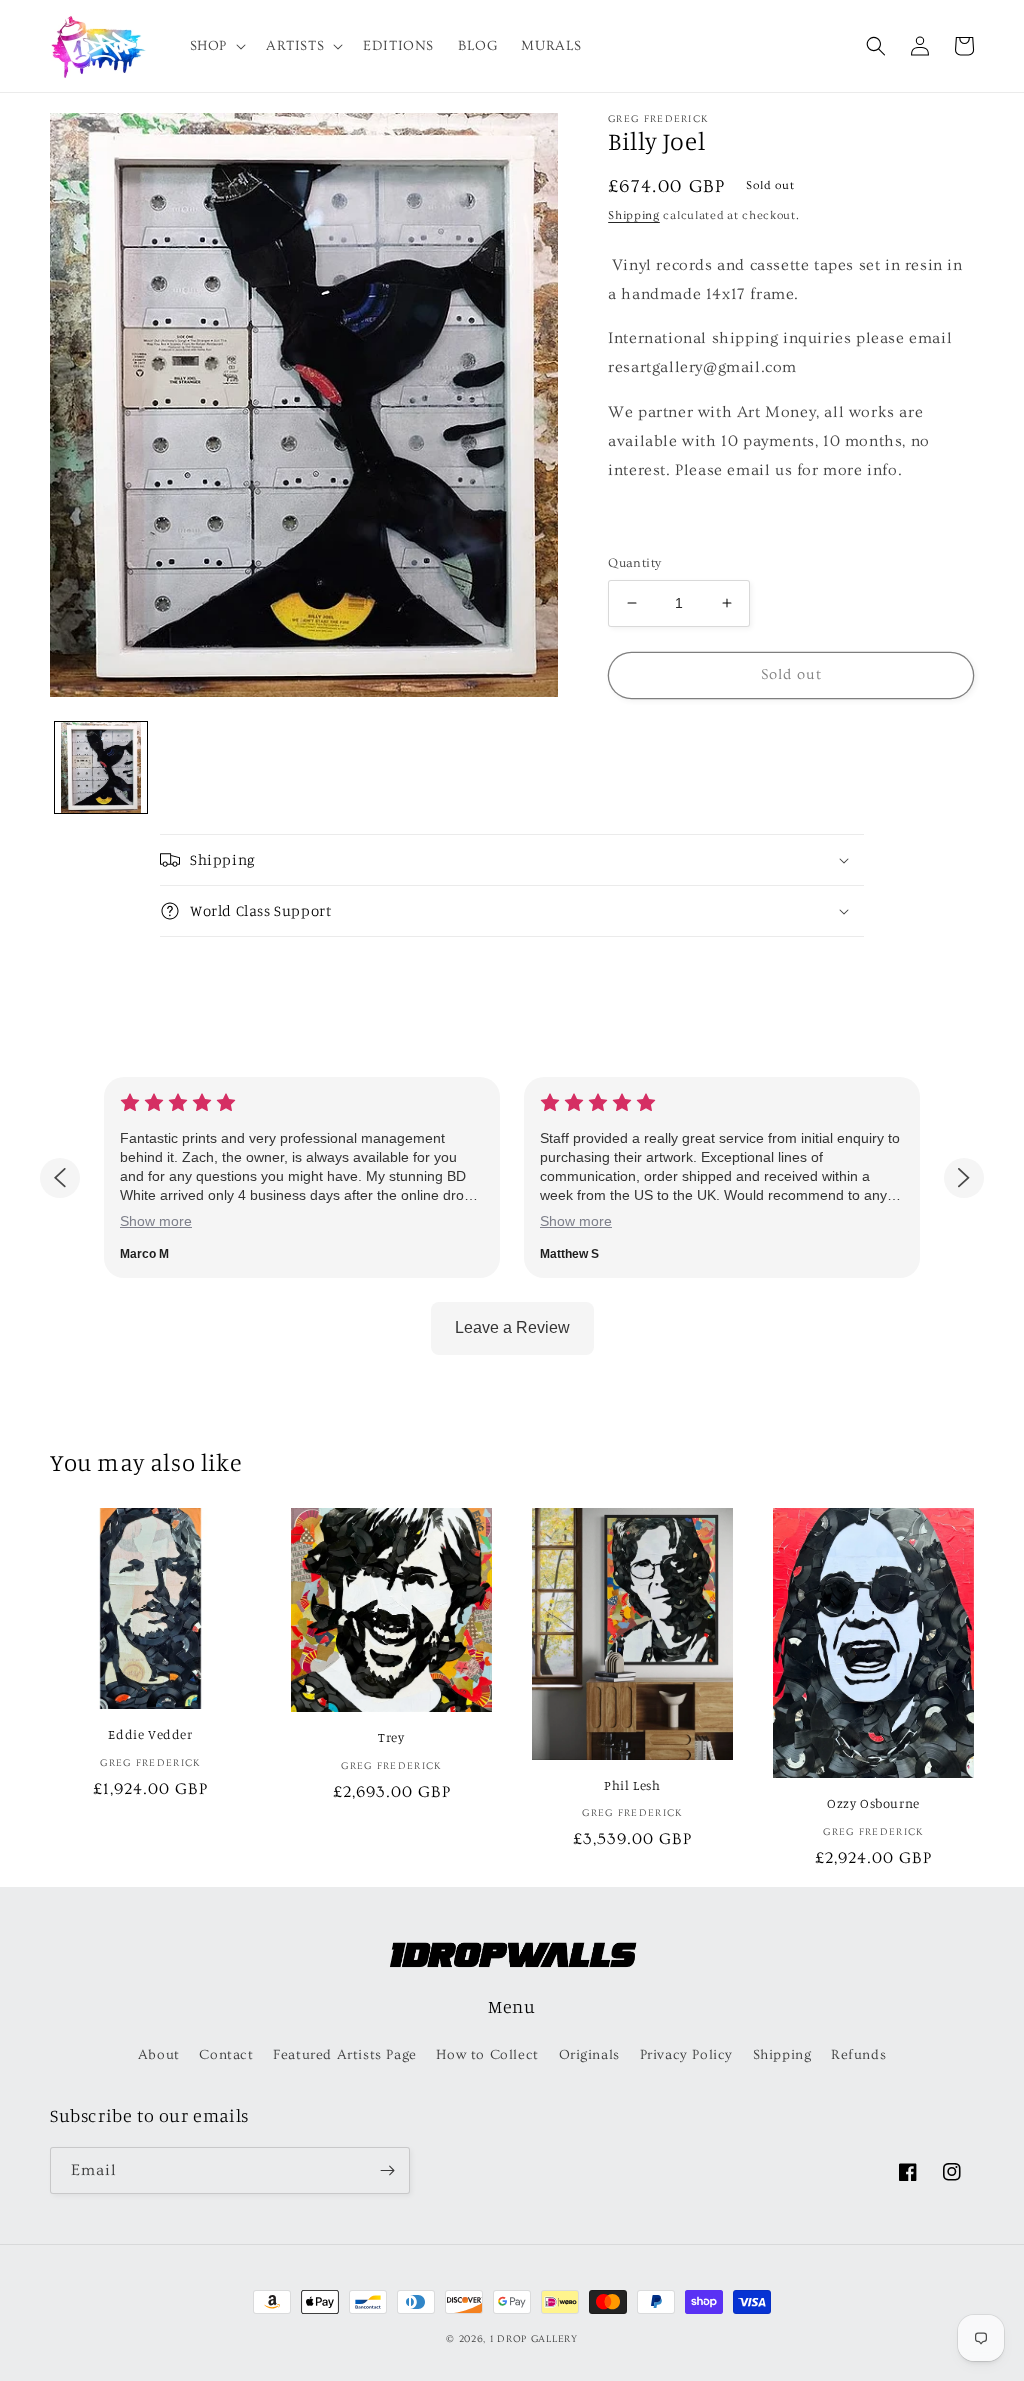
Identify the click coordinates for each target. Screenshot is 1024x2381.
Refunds (858, 2055)
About (159, 2055)
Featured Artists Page (345, 2055)
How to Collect (487, 2055)
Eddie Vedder (150, 1734)
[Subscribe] (387, 2170)
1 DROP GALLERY (534, 2339)
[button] (216, 46)
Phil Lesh (632, 1785)
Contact (226, 2055)
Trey (391, 1737)
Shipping (634, 215)
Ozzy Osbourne (873, 1803)
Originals (589, 2055)
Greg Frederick (658, 119)
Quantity (634, 563)
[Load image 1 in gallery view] (101, 768)
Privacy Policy (686, 2055)
